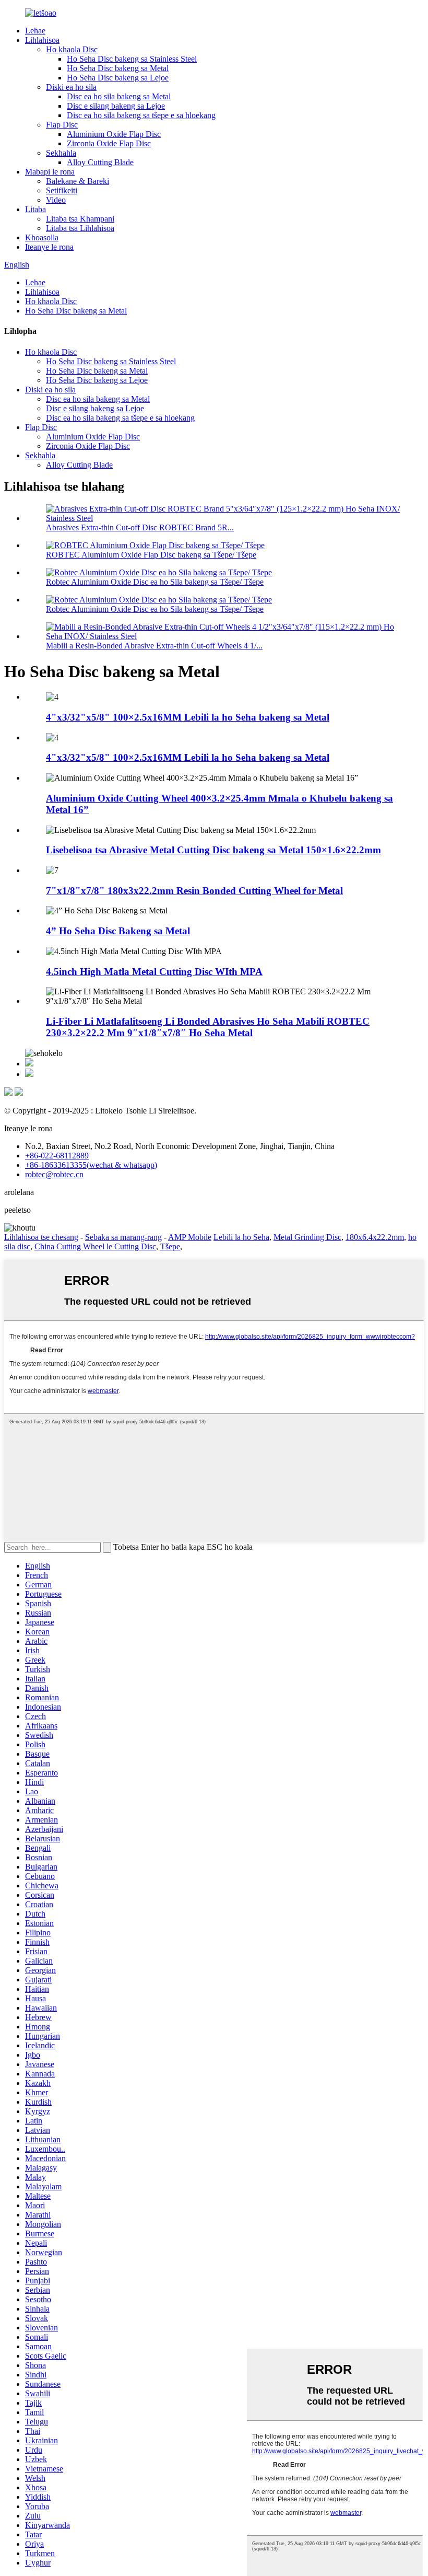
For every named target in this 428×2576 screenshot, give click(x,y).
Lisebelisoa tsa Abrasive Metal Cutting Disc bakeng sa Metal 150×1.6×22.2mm (213, 850)
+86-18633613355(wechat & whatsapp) (91, 1165)
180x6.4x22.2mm (375, 1237)
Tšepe (170, 1246)
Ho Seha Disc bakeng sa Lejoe (118, 78)
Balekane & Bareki (78, 181)
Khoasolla (42, 237)
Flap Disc (62, 125)
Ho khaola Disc (72, 49)
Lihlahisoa (42, 40)
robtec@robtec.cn (54, 1174)
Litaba (35, 209)
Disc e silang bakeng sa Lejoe (116, 106)
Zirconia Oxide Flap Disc (109, 143)
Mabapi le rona (50, 172)
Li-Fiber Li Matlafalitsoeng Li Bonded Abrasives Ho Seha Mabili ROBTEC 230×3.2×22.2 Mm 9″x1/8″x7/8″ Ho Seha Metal (208, 1027)
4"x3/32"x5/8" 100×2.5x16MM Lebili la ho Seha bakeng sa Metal (188, 717)
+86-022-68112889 (57, 1156)
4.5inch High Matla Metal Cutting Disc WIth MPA (154, 972)
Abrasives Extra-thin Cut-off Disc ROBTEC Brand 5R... (140, 527)
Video (56, 200)
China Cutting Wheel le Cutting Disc (95, 1246)
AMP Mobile (190, 1237)
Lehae (35, 31)
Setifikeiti (62, 190)
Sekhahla (61, 153)
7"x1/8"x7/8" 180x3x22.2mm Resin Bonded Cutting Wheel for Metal (194, 891)
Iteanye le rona (49, 247)
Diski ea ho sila (71, 87)
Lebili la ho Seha (241, 1237)
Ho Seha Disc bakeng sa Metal (118, 68)
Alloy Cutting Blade (100, 162)
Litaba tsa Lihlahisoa (80, 228)
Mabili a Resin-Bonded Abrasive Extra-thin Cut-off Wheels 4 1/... (154, 646)
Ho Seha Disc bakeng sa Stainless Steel (132, 59)
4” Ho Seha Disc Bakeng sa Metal (118, 931)
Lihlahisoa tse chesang (41, 1237)
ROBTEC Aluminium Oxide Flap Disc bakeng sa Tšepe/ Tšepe (151, 555)
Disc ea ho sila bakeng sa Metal (119, 96)
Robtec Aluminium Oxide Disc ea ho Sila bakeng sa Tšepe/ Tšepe (155, 582)
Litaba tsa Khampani (80, 219)
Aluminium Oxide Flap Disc (114, 134)
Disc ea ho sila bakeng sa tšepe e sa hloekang (141, 115)
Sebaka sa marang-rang (123, 1237)
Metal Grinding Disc (307, 1237)
